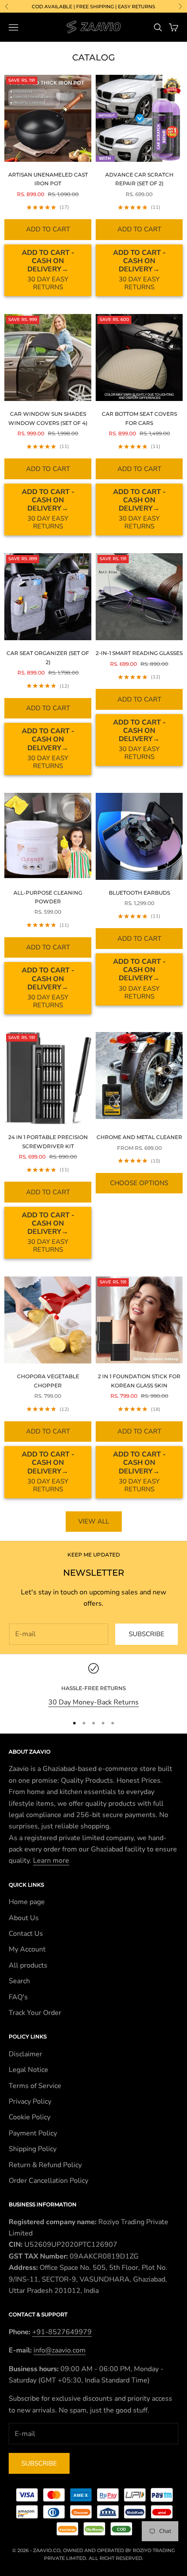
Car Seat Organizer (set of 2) (48, 657)
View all (94, 1521)
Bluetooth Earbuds (139, 893)
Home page (27, 1902)
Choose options (139, 1183)
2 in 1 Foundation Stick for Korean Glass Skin (139, 1381)
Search (19, 1981)
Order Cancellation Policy (48, 2181)
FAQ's (18, 1997)
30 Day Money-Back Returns (93, 1702)
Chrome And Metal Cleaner (139, 1137)
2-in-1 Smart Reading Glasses (139, 653)
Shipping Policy (33, 2149)
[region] (93, 1686)
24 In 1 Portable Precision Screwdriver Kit (48, 1141)
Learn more (51, 1861)
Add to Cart (48, 229)
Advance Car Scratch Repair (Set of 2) (139, 179)
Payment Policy (33, 2133)
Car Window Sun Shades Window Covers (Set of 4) (48, 418)
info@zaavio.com (60, 2350)
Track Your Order (35, 2013)
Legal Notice (28, 2070)
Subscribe (147, 1634)
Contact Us (26, 1934)
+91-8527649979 (62, 2332)
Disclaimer (25, 2054)
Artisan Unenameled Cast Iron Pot (48, 179)
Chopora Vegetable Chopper (48, 1381)
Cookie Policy (30, 2117)
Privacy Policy (30, 2102)
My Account (27, 1949)
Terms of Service (35, 2086)
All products (28, 1965)
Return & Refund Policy (45, 2165)
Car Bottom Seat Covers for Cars (139, 418)
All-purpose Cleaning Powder (48, 897)
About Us (24, 1918)
